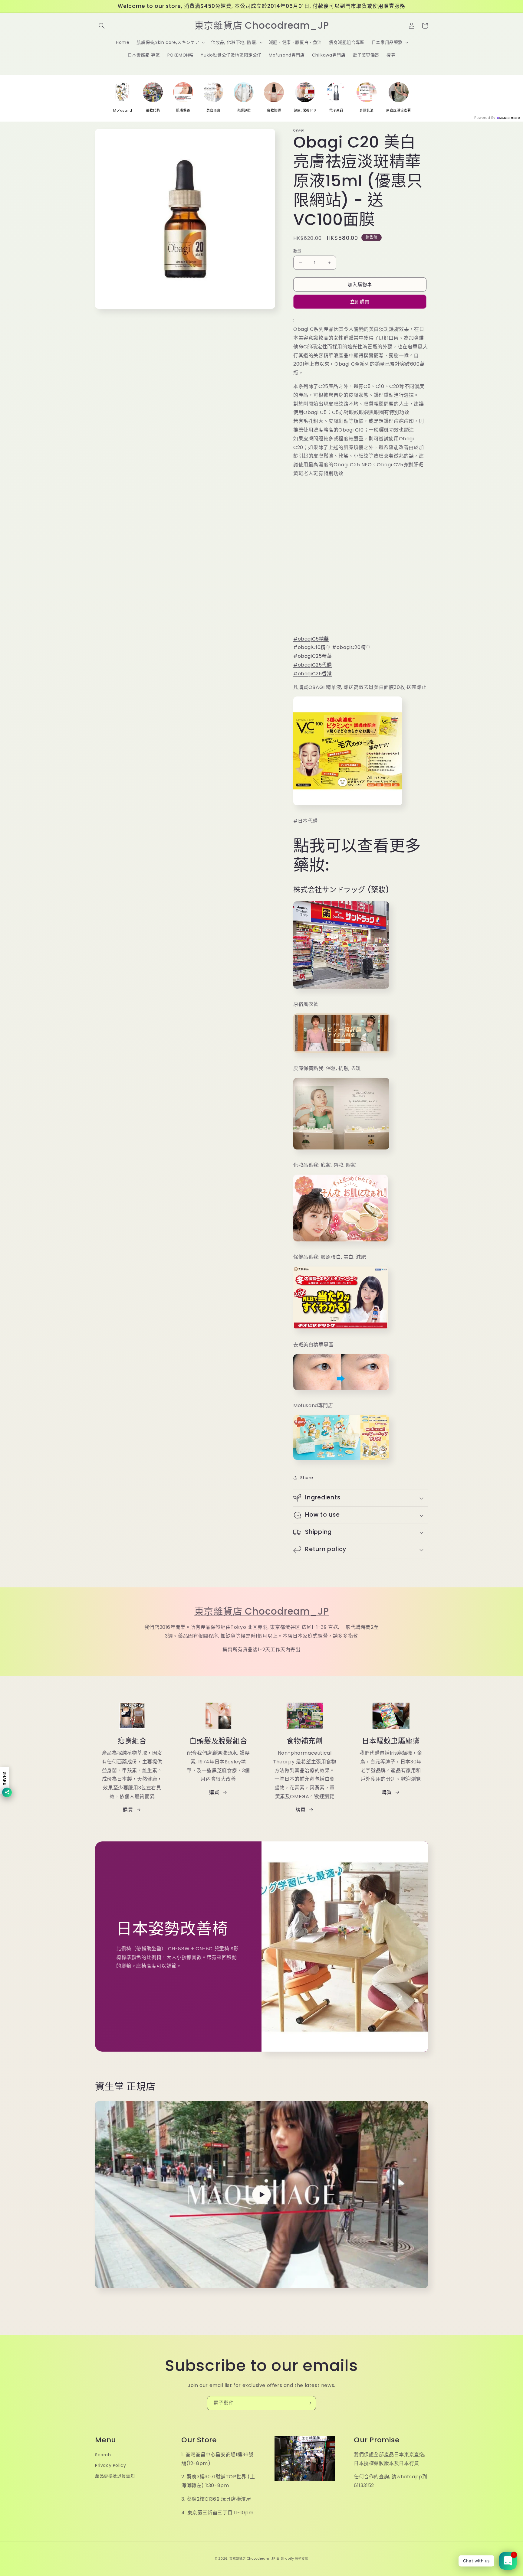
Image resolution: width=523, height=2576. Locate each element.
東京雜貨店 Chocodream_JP (262, 1611)
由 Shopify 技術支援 (292, 2559)
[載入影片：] (261, 2195)
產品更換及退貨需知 (115, 2476)
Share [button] (307, 1478)
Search (103, 2455)
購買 (128, 1810)
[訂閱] (309, 2403)
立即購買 (360, 302)
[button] (102, 26)
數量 (297, 251)
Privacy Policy (110, 2465)
